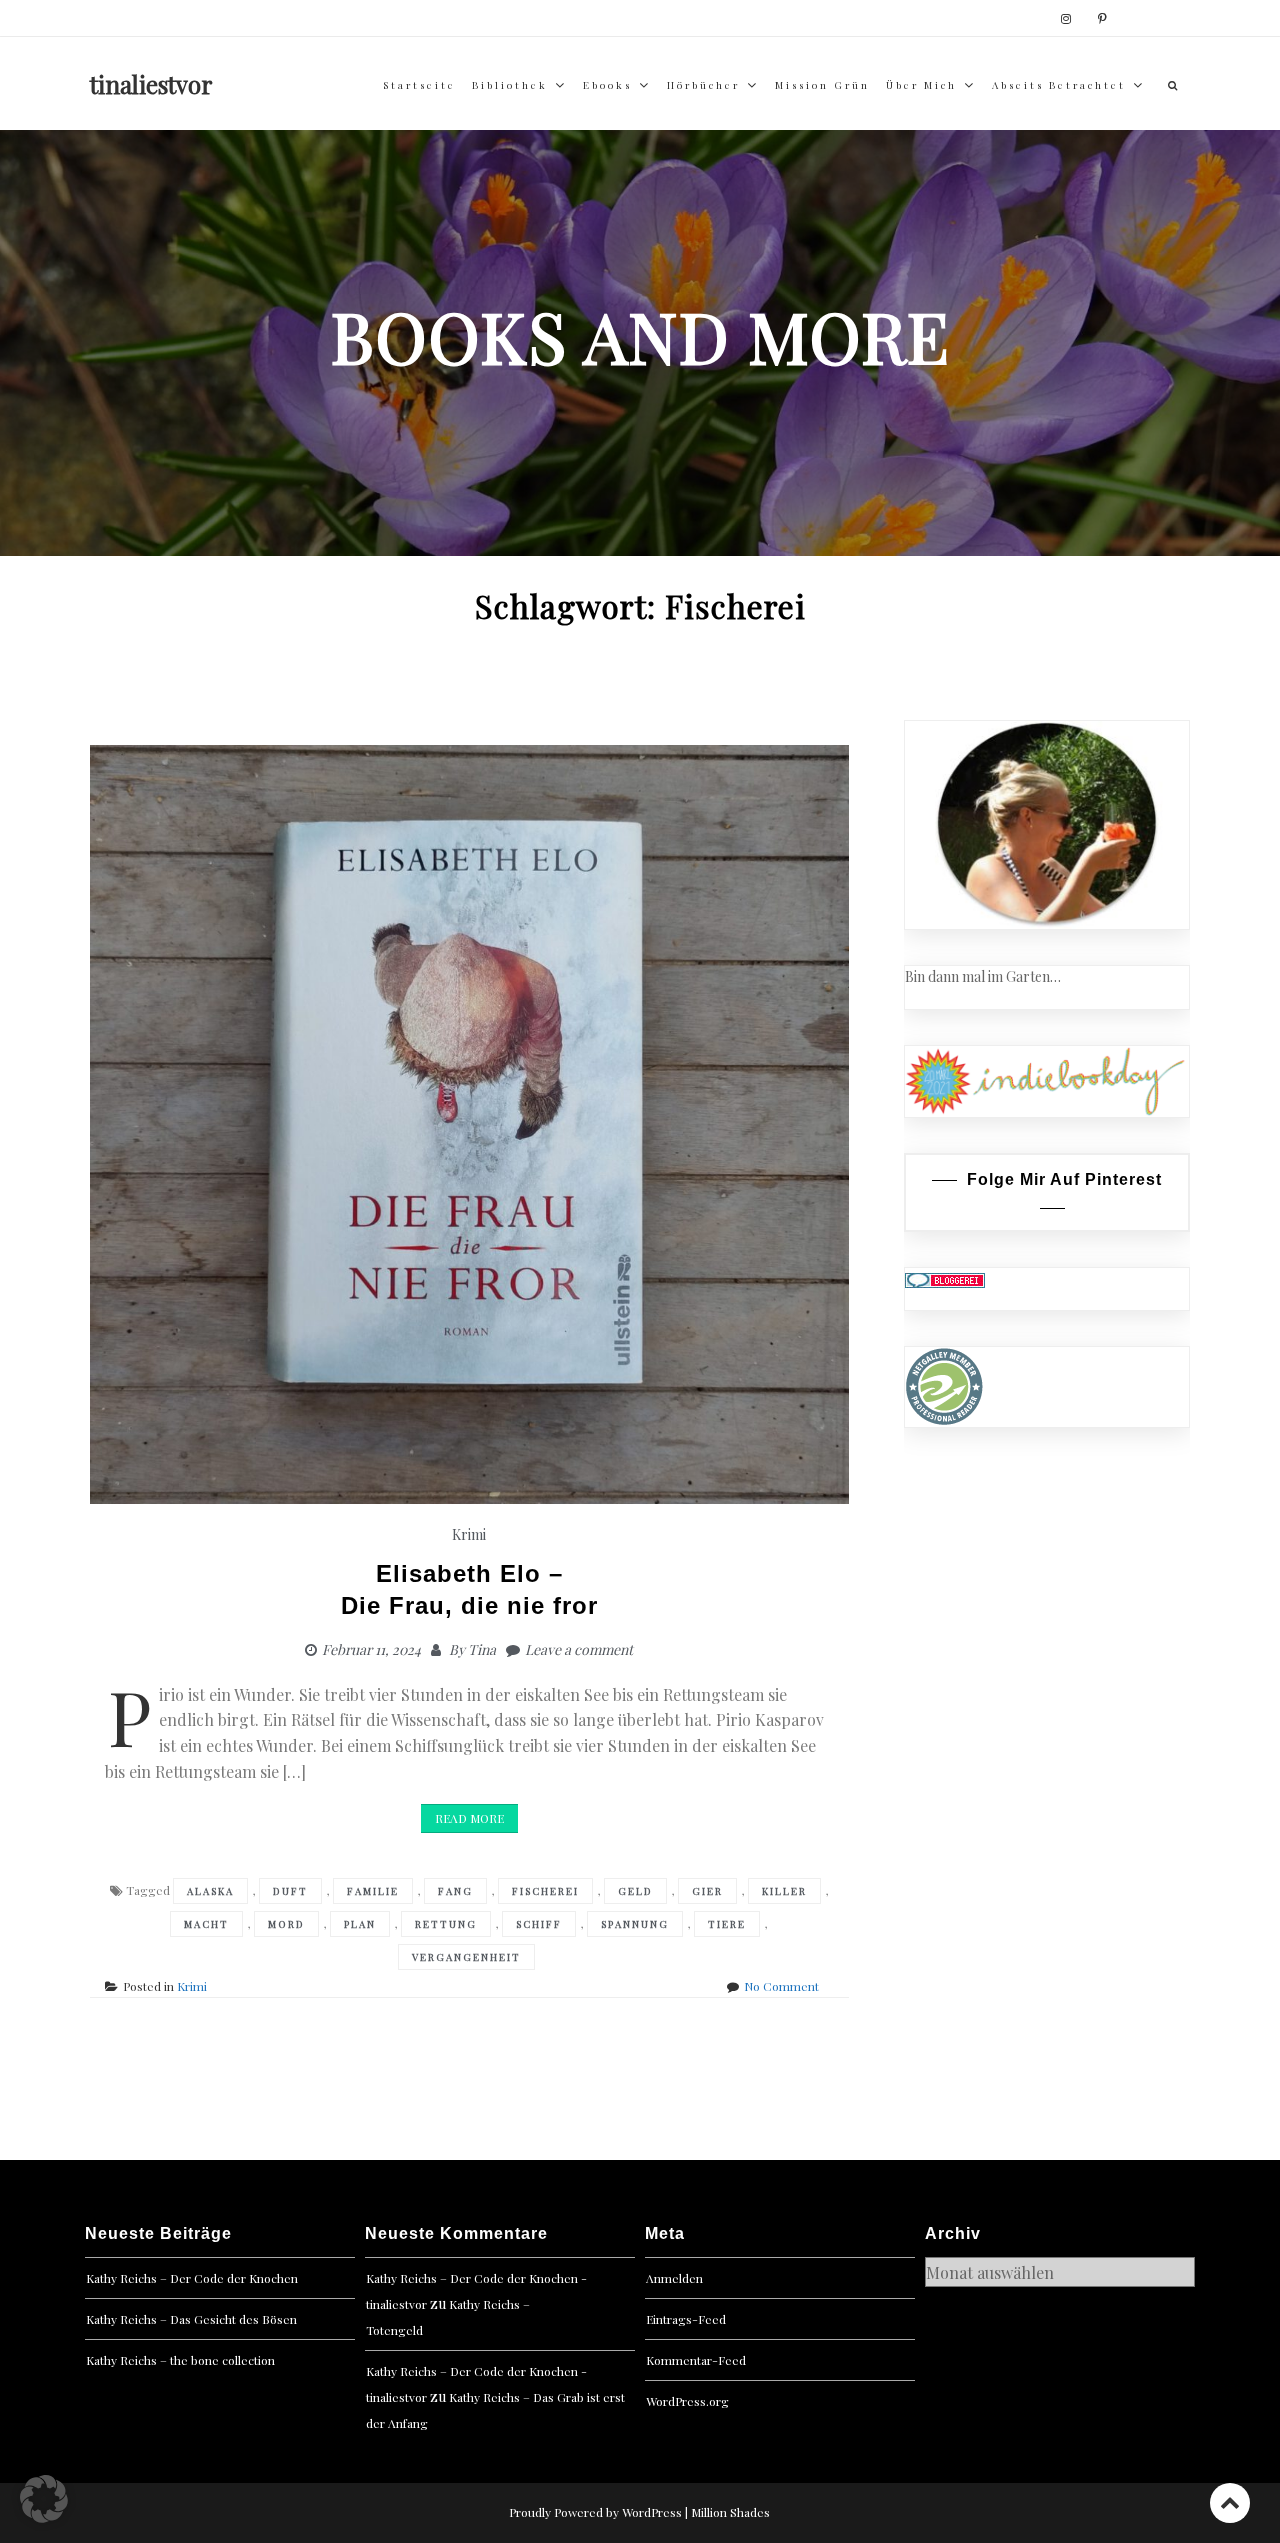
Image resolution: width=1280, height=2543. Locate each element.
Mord (286, 1924)
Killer (784, 1891)
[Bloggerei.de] (945, 1278)
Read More (469, 1818)
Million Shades (730, 2512)
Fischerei (545, 1891)
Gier (707, 1891)
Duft (290, 1891)
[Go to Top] (1230, 2502)
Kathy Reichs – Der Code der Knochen (192, 2278)
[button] (44, 2499)
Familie (373, 1891)
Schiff (539, 1924)
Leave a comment (579, 1649)
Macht (206, 1924)
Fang (455, 1891)
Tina (482, 1649)
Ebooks (607, 85)
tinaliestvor (151, 84)
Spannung (635, 1924)
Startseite (419, 85)
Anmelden (674, 2278)
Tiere (727, 1924)
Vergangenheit (466, 1957)
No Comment (781, 1986)
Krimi (469, 1534)
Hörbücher (703, 85)
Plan (360, 1924)
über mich (921, 85)
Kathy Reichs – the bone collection (180, 2360)
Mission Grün (822, 85)
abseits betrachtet (1059, 85)
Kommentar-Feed (696, 2360)
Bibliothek (510, 85)
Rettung (446, 1924)
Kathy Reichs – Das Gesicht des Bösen (191, 2319)
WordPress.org (687, 2401)
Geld (635, 1891)
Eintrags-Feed (686, 2319)
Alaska (210, 1891)
